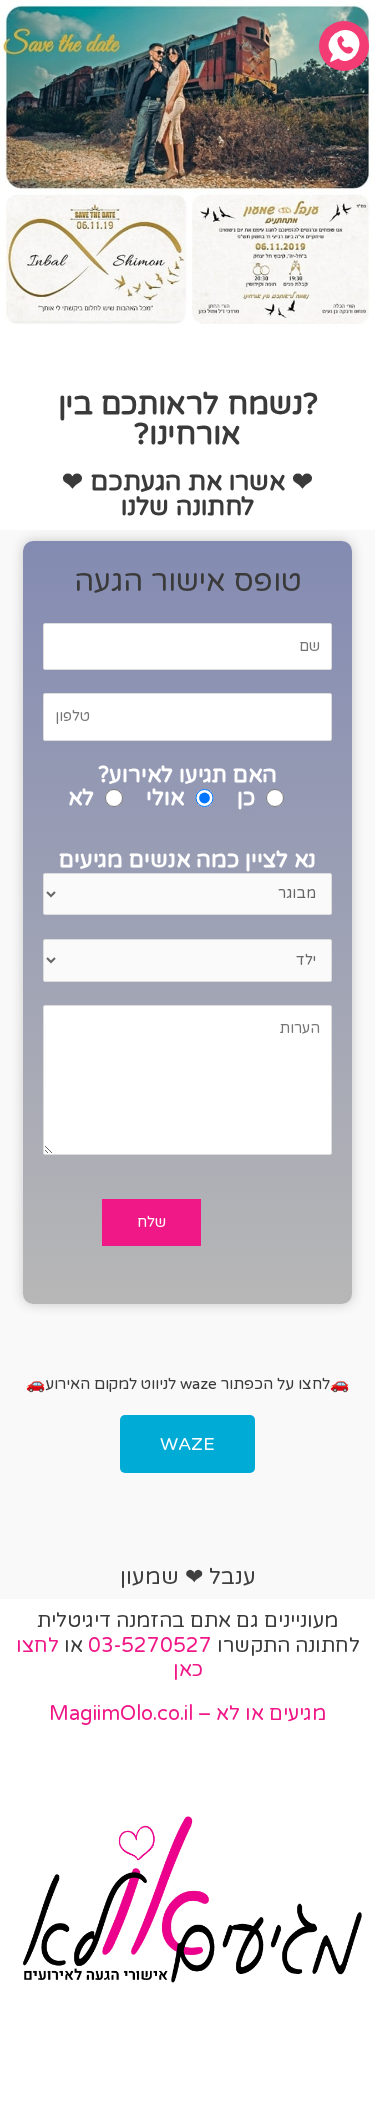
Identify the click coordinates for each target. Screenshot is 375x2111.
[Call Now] (344, 46)
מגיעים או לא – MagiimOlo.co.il (187, 1714)
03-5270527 (150, 1646)
